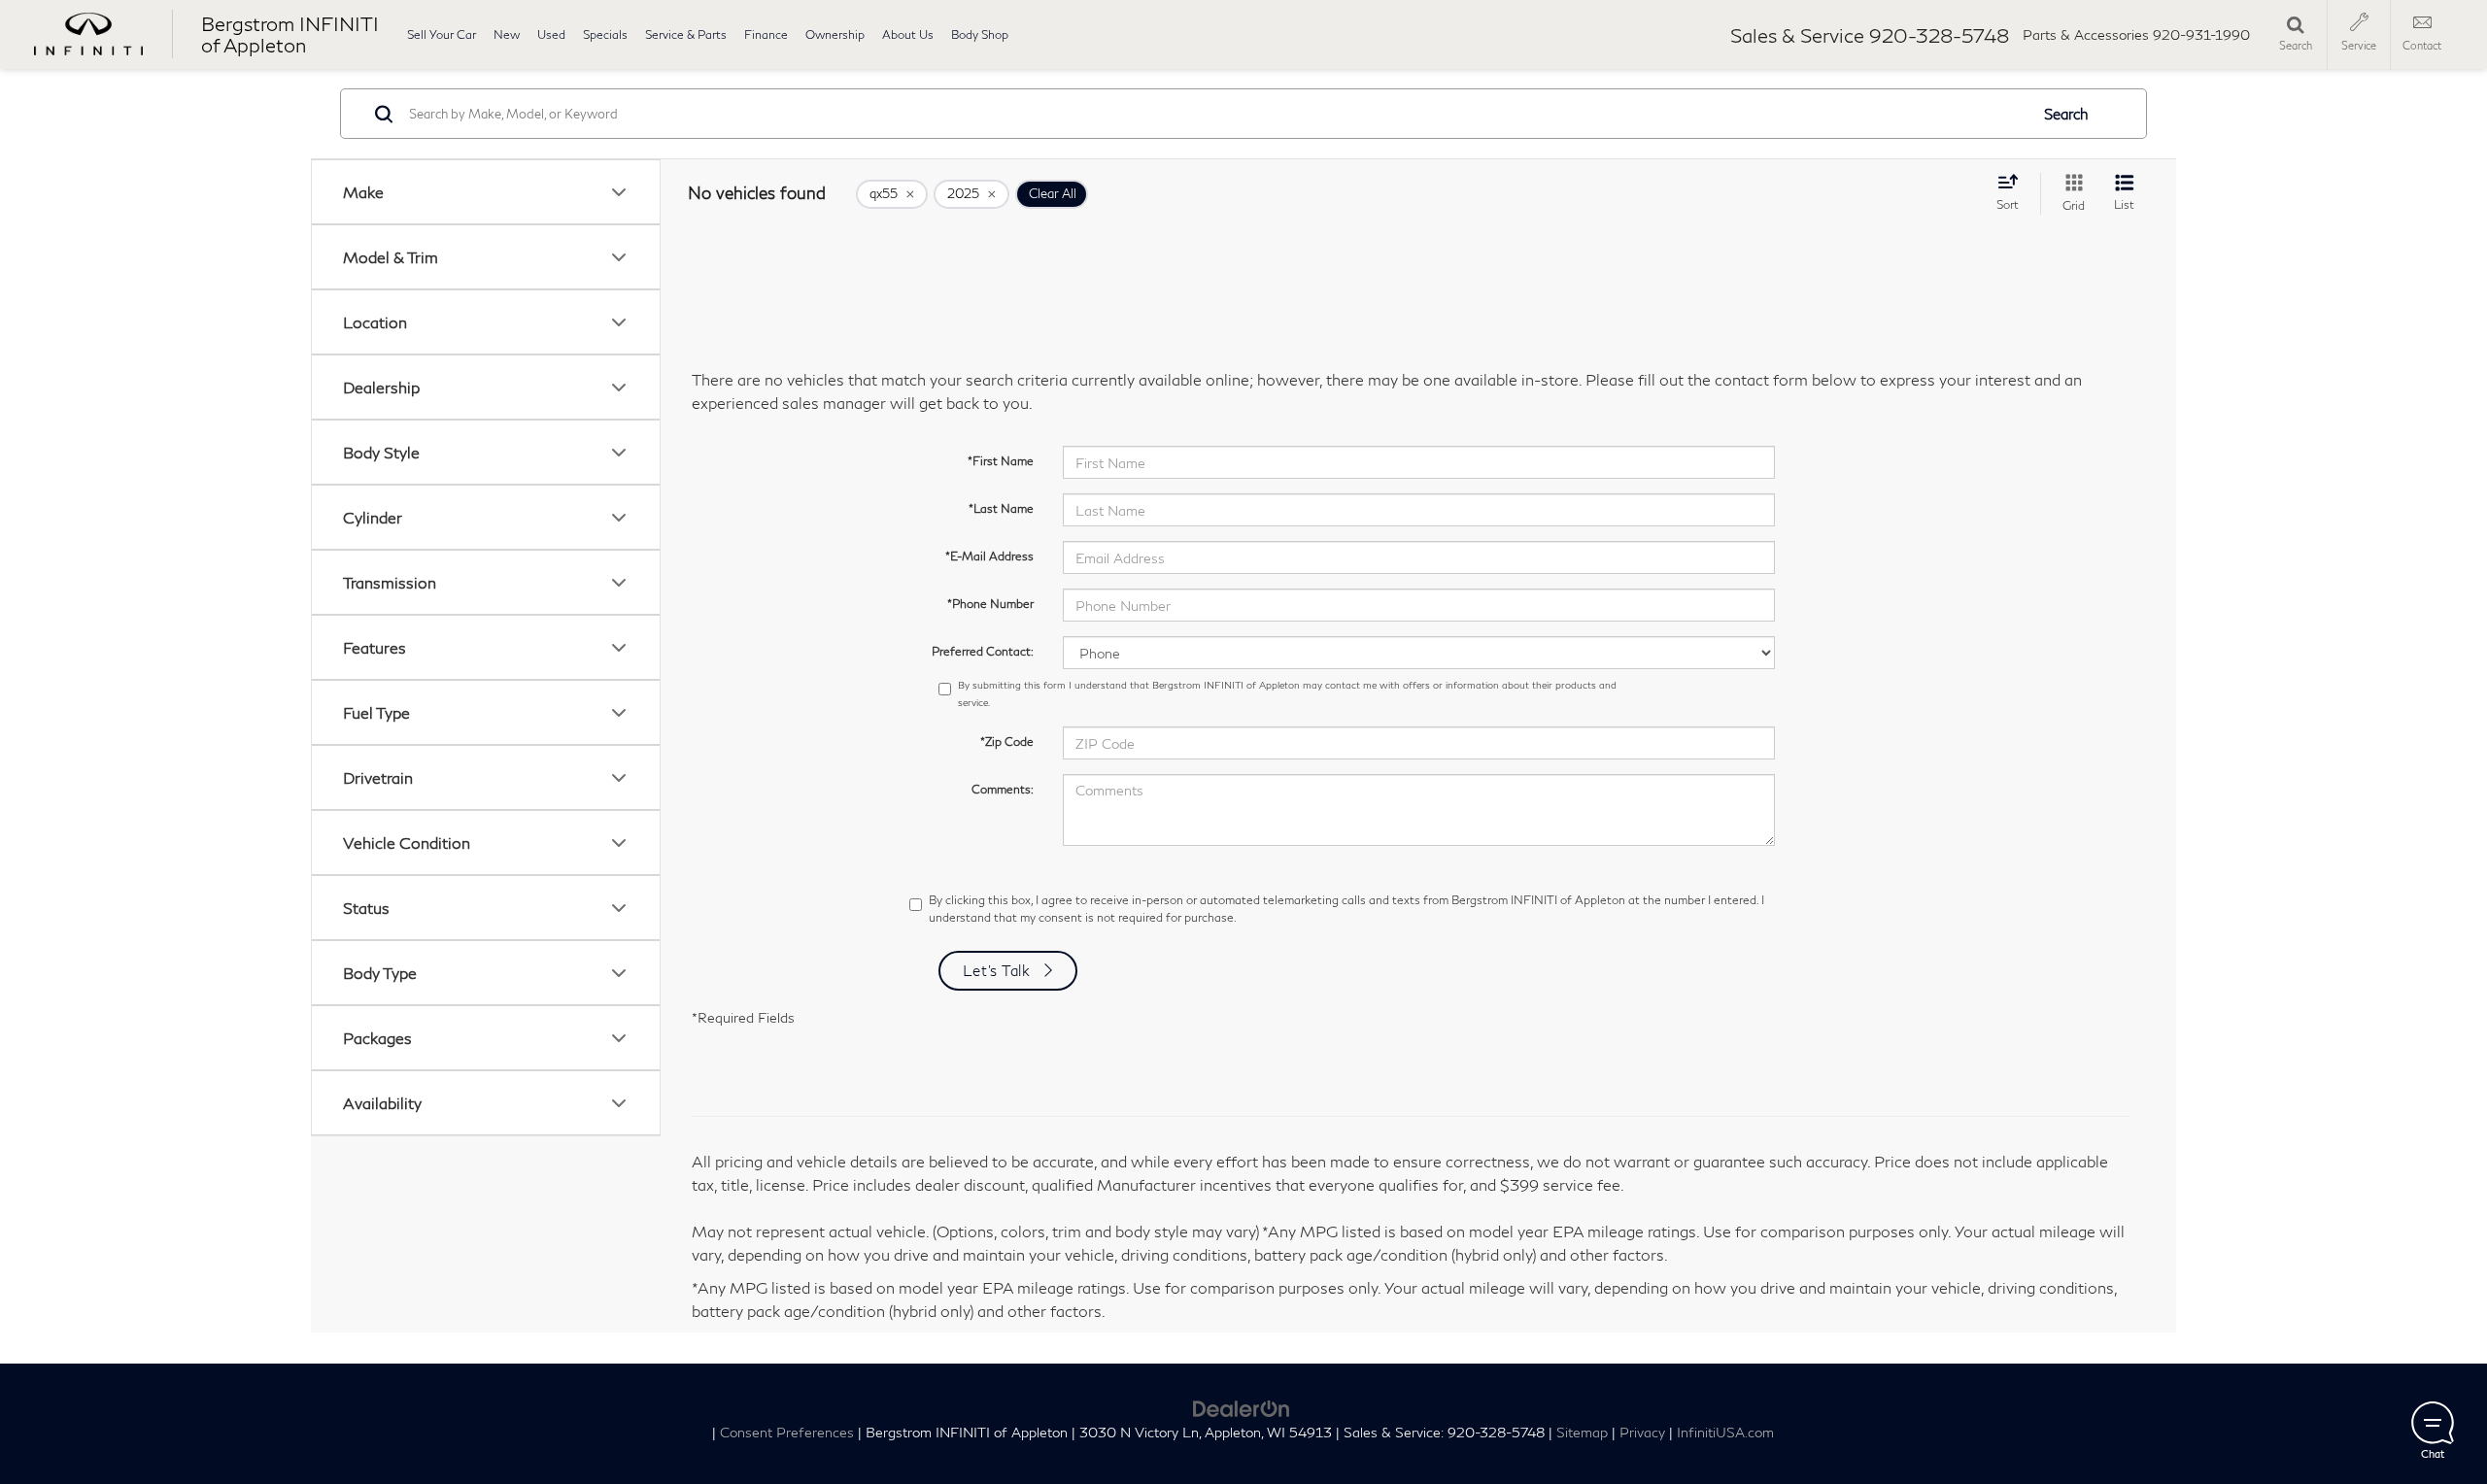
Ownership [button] (835, 34)
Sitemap (1582, 1433)
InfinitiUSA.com (1725, 1433)
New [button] (507, 34)
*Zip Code (1007, 742)
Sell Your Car (442, 34)
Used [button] (551, 34)
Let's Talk (997, 970)
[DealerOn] (1242, 1406)
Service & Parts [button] (686, 34)
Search (2066, 114)
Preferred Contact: (983, 651)
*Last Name (1001, 508)
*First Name (1001, 461)
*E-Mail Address (989, 556)
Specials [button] (605, 34)
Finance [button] (766, 34)
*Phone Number (990, 604)
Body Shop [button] (980, 34)
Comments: (1003, 789)
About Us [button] (908, 34)
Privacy (1642, 1433)
